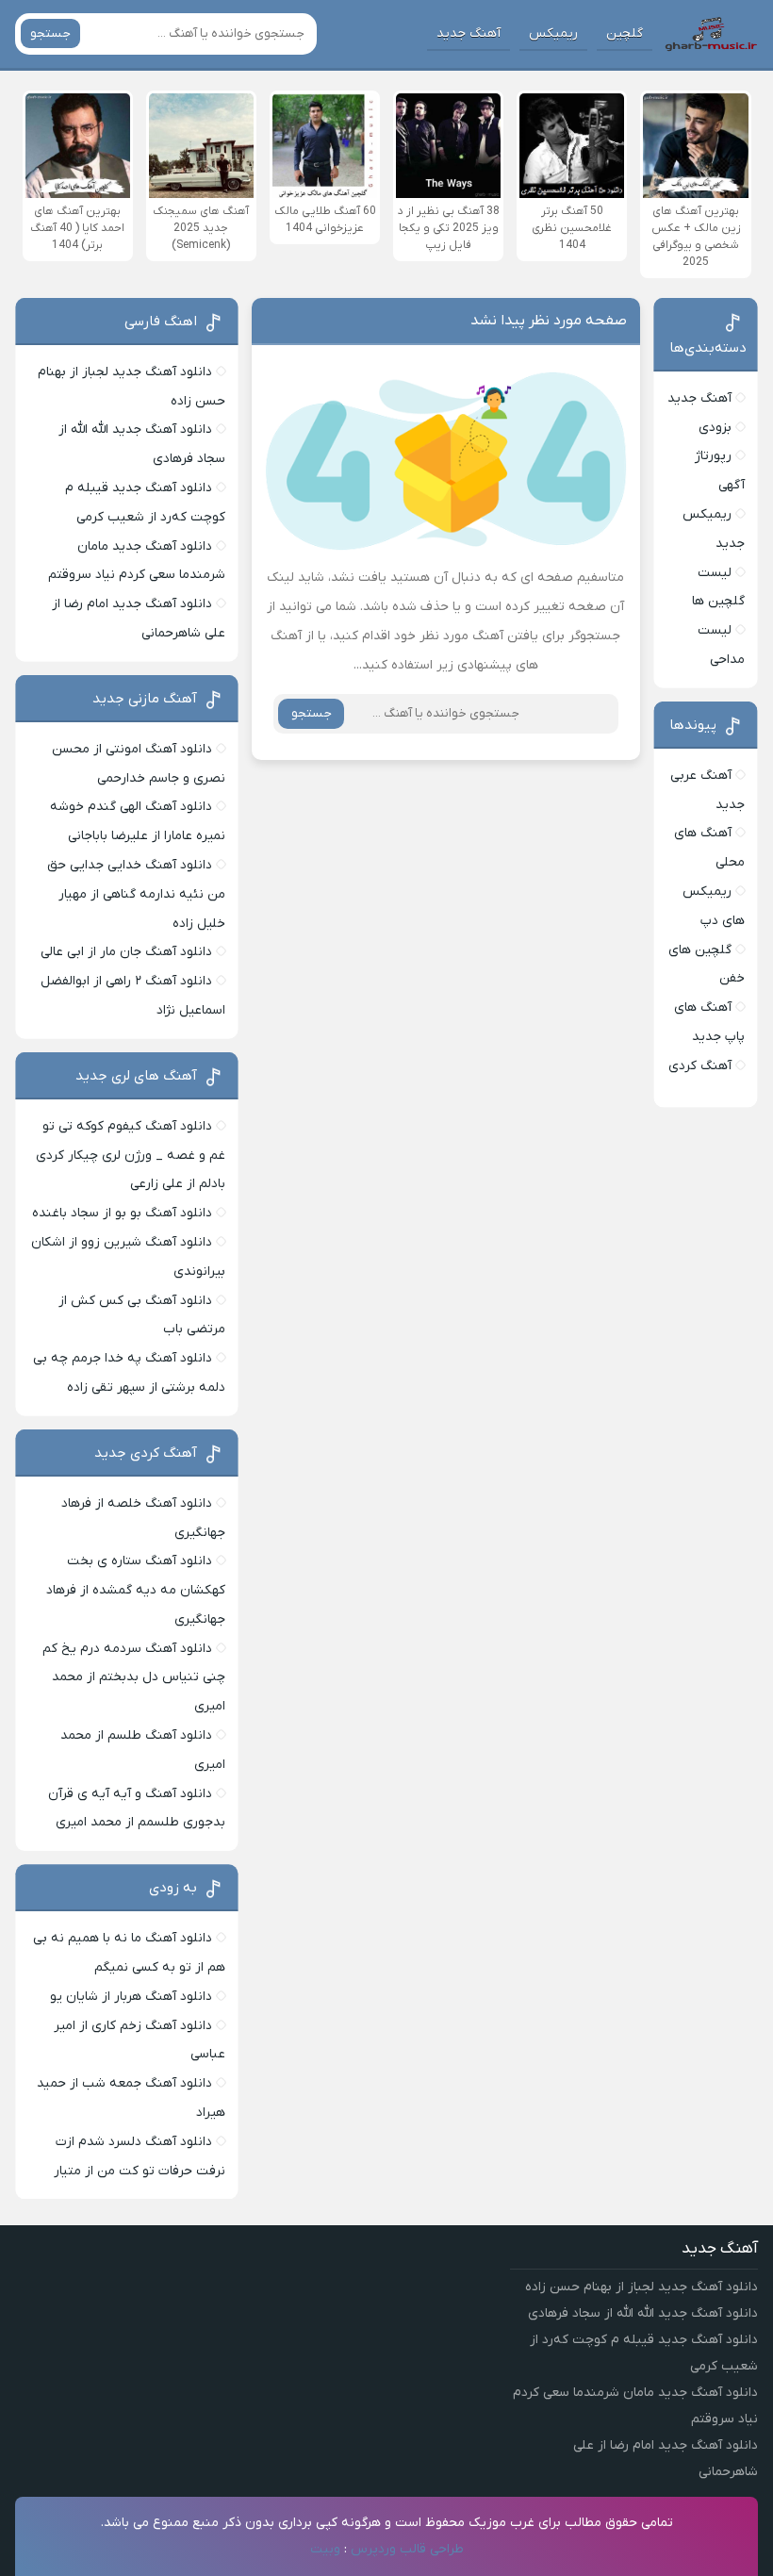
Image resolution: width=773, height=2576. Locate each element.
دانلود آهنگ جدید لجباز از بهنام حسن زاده (641, 2287)
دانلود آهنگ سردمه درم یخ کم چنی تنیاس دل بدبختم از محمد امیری (134, 1678)
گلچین (625, 33)
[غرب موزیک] (711, 34)
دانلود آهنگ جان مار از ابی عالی (126, 952)
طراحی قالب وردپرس (407, 2549)
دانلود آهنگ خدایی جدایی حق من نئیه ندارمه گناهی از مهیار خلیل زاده (136, 894)
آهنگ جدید (469, 33)
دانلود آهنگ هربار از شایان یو (131, 1997)
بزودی (715, 428)
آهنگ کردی (700, 1066)
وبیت (325, 2549)
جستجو (50, 33)
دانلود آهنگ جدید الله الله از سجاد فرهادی (643, 2313)
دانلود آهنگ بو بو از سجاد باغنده (122, 1213)
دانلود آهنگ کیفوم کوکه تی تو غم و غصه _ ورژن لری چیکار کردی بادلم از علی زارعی (131, 1156)
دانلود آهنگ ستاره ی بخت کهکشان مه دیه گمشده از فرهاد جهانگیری (136, 1590)
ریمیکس (553, 33)
